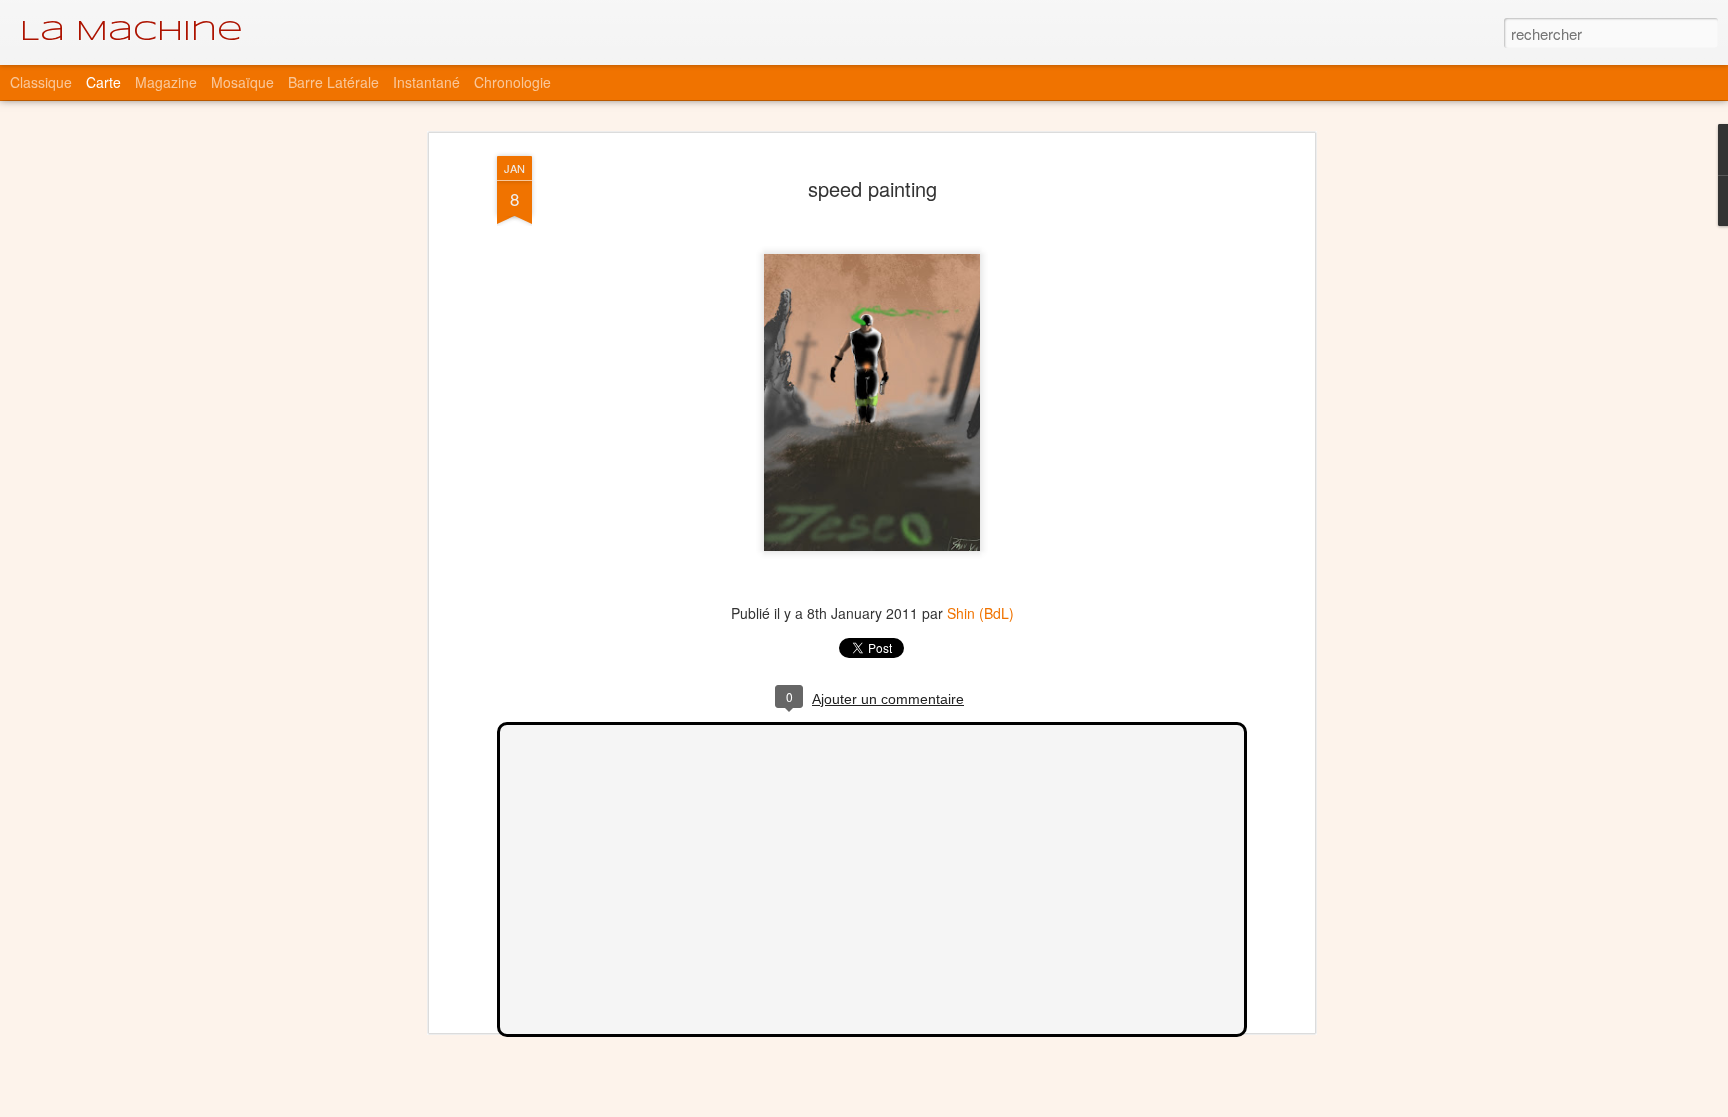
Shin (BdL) (980, 613)
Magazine (166, 82)
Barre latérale (333, 82)
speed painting (872, 188)
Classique (41, 82)
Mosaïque (242, 82)
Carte (103, 82)
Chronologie (512, 82)
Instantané (426, 82)
